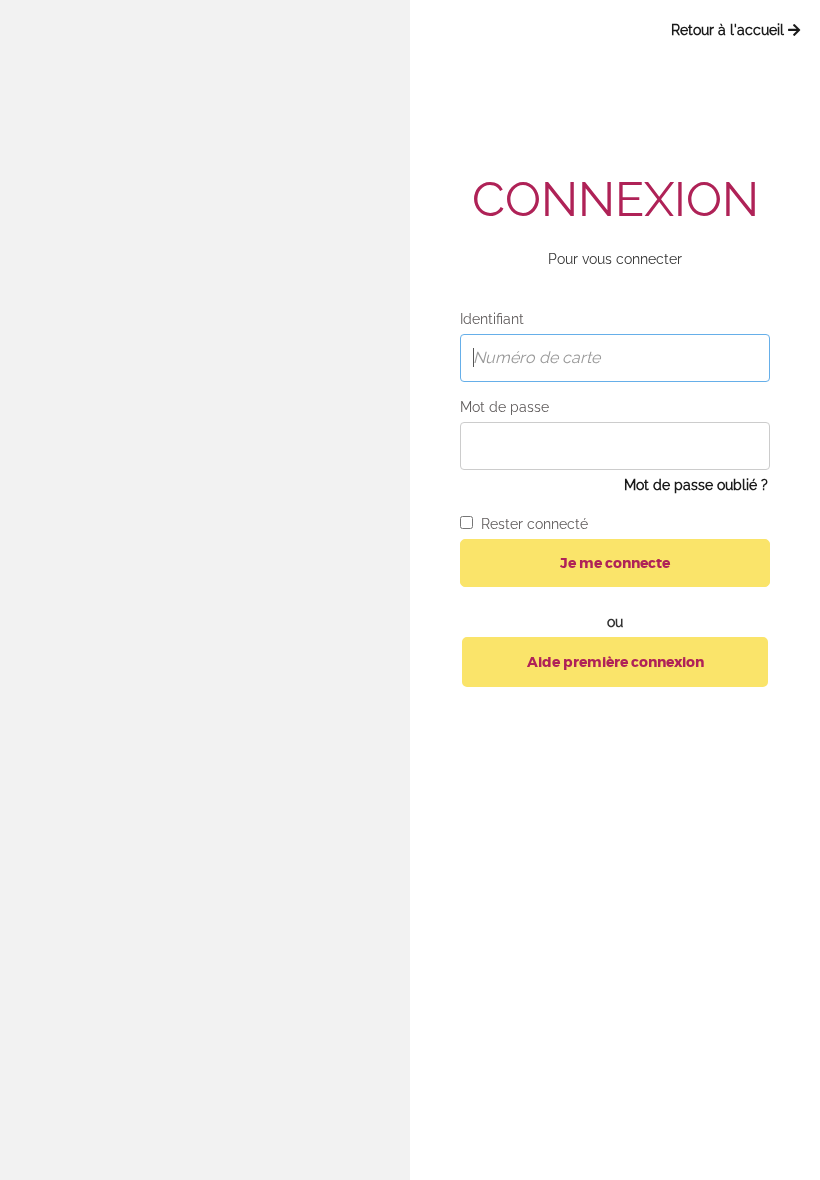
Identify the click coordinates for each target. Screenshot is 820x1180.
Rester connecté (530, 524)
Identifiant (492, 319)
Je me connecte (615, 563)
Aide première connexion (615, 662)
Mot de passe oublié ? (696, 485)
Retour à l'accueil (729, 30)
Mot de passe (504, 407)
